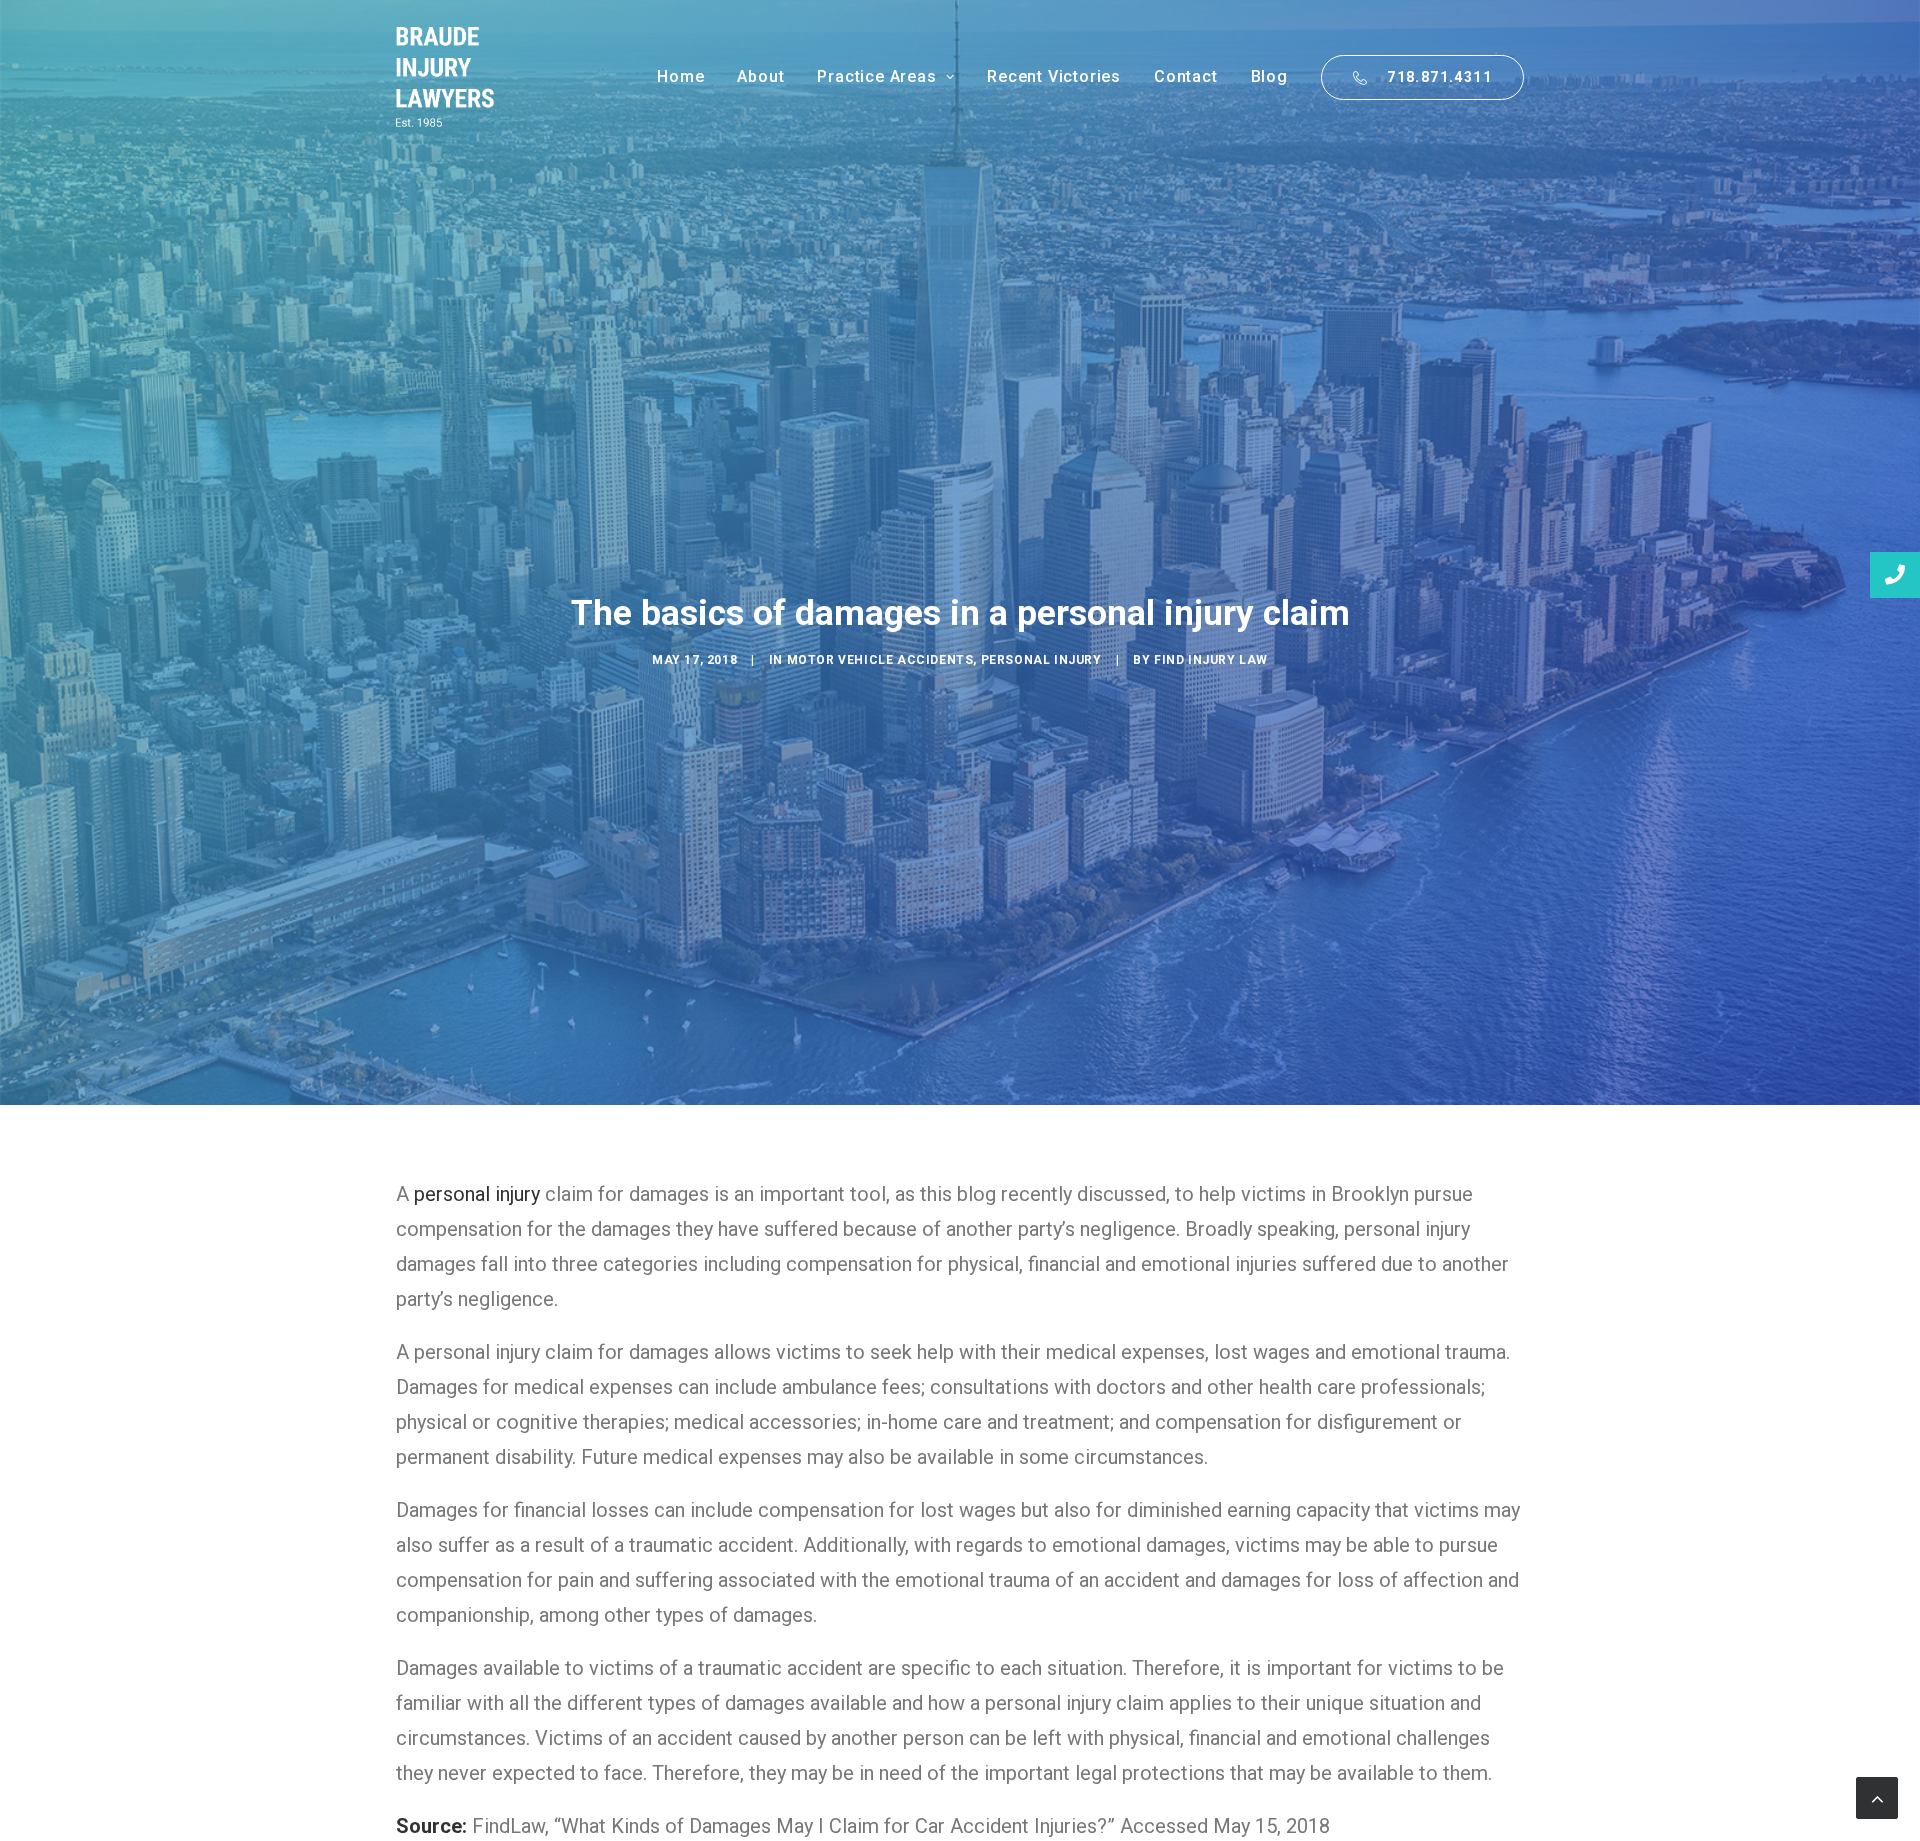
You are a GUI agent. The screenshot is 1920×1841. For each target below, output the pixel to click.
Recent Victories (1054, 76)
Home (680, 76)
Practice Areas (876, 76)
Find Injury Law (1211, 660)
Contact (1186, 76)
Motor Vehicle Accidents (880, 660)
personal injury (477, 1194)
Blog (1269, 76)
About (760, 76)
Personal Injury (1041, 660)
